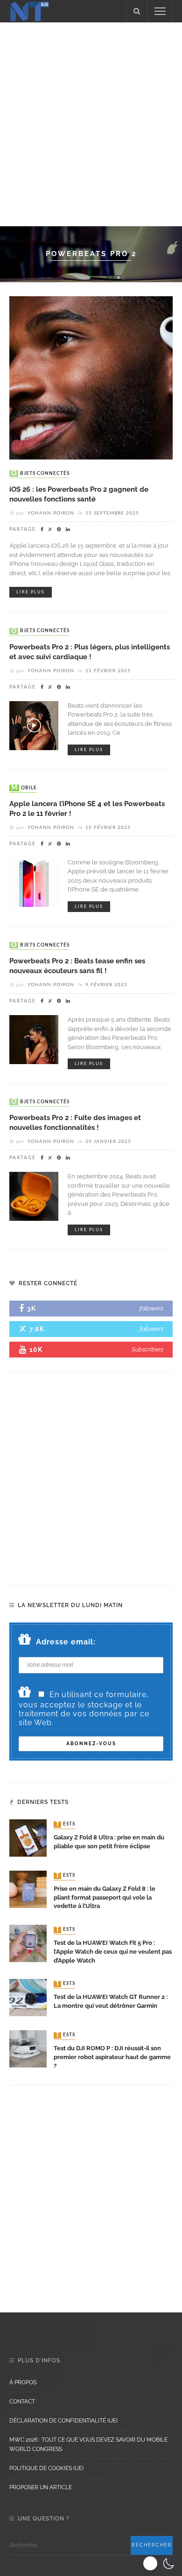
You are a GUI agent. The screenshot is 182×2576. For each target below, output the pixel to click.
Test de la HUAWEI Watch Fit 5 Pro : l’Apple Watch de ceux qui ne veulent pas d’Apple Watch (113, 1952)
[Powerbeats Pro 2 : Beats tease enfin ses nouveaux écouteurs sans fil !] (34, 1039)
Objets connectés (40, 473)
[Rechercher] (137, 11)
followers (151, 1308)
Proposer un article (41, 2487)
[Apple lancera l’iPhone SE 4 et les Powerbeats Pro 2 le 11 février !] (34, 881)
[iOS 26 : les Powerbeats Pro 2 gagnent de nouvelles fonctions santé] (91, 377)
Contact (22, 2402)
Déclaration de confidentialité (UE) (63, 2421)
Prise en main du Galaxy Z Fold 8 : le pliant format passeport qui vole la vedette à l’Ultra (105, 1897)
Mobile (24, 788)
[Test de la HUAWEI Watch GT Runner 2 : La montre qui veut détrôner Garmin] (28, 1997)
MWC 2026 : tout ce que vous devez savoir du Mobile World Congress (88, 2444)
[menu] (160, 11)
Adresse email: (66, 1642)
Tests (65, 1824)
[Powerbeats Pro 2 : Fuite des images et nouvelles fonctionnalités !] (34, 1196)
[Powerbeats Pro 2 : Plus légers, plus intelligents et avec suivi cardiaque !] (34, 725)
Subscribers (147, 1349)
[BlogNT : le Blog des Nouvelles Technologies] (29, 10)
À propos (23, 2382)
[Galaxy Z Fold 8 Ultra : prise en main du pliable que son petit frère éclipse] (28, 1837)
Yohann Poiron (51, 513)
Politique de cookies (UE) (46, 2468)
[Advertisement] (91, 123)
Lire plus (31, 592)
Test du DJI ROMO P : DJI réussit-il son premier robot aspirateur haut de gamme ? (112, 2057)
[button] (160, 2563)
